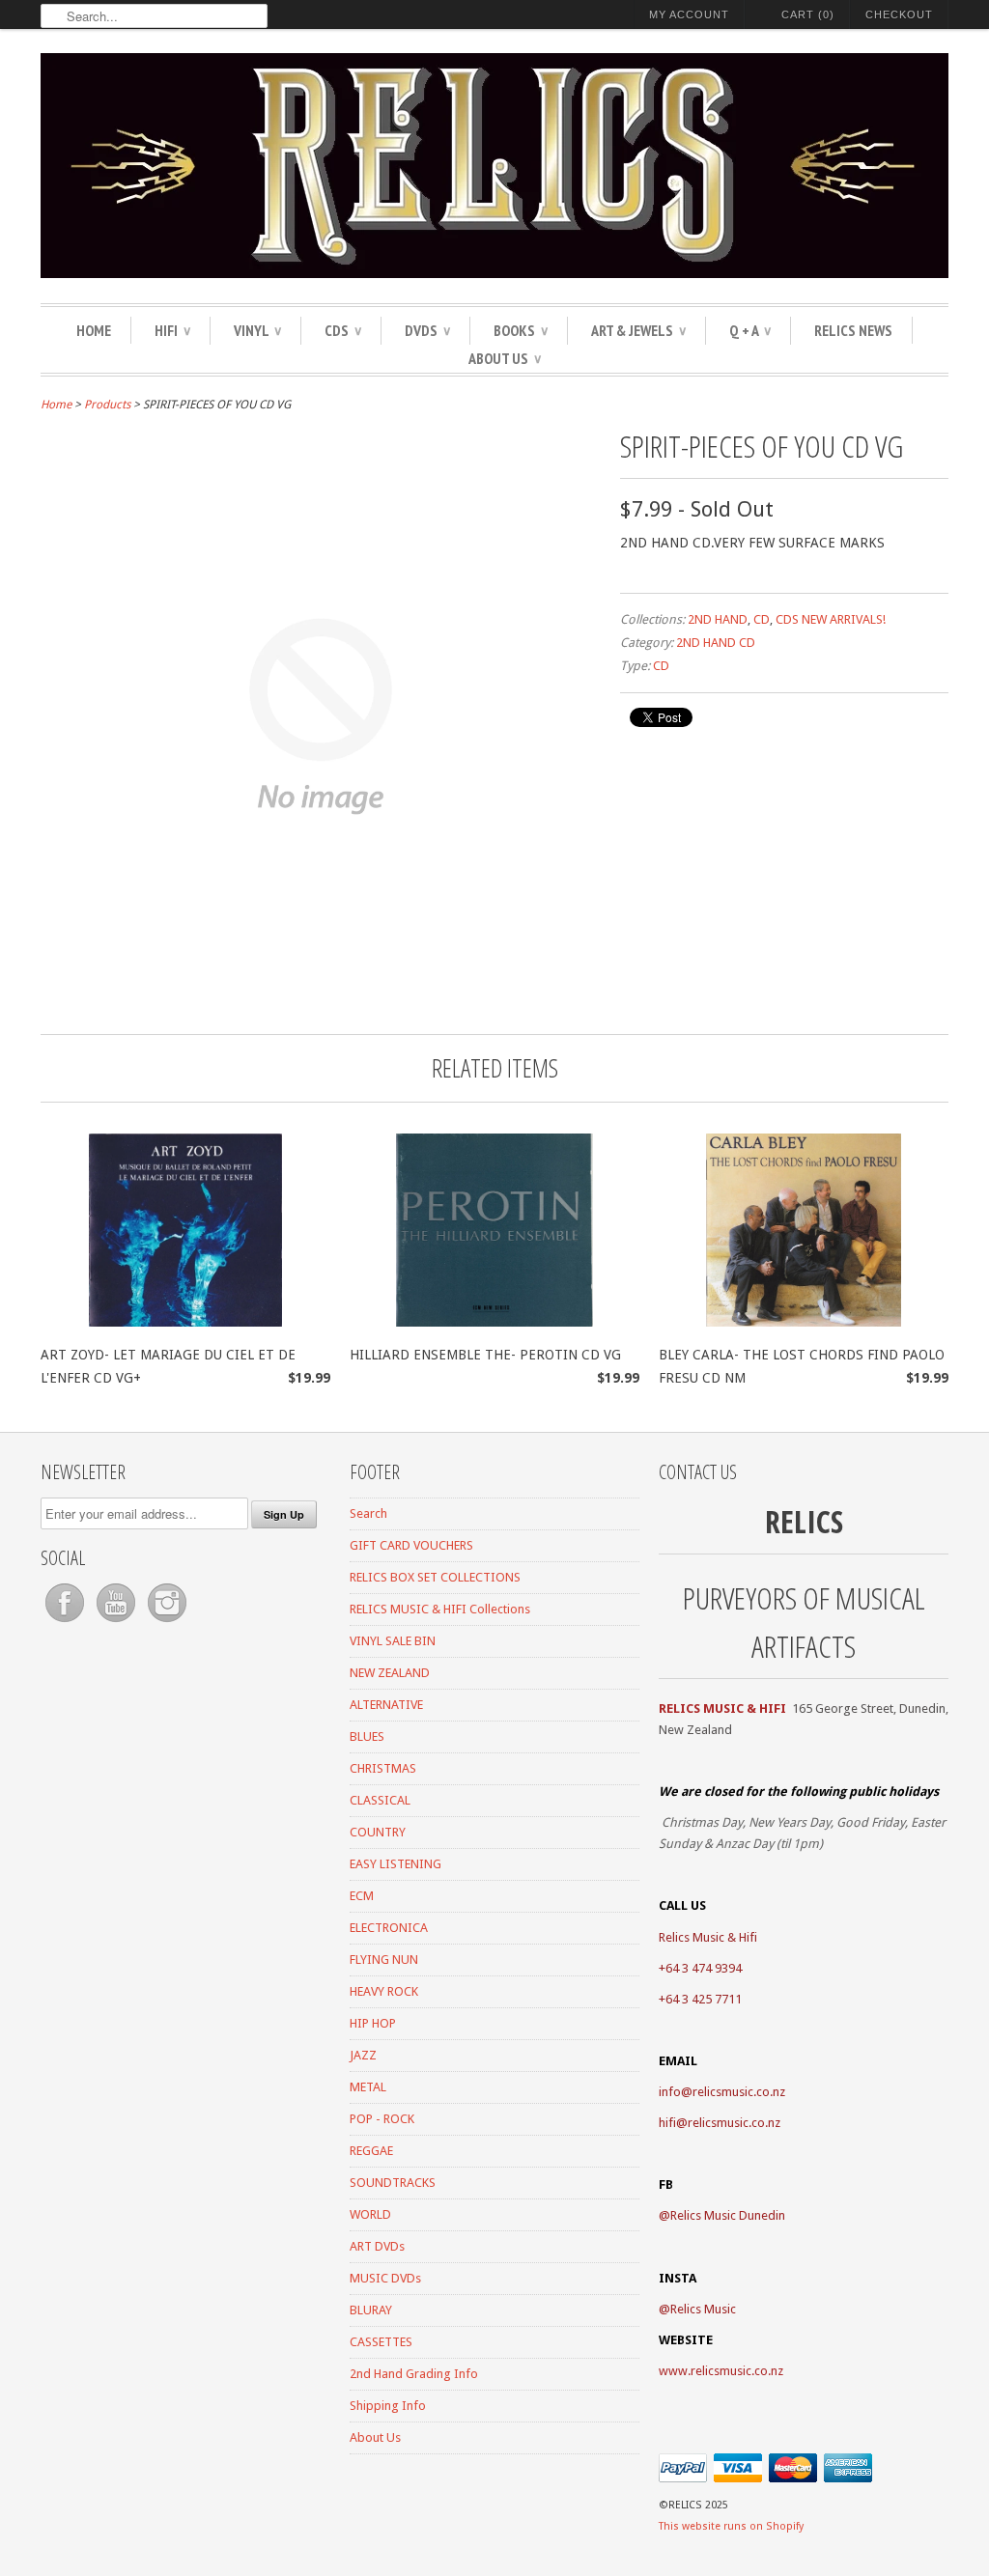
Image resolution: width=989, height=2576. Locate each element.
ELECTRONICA (389, 1928)
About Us (505, 358)
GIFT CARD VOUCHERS (411, 1545)
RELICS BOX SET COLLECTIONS (435, 1577)
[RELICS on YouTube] (117, 1623)
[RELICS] (494, 168)
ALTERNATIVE (386, 1705)
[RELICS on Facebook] (66, 1623)
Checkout (899, 14)
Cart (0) (808, 14)
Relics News (853, 330)
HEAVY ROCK (384, 1991)
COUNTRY (378, 1832)
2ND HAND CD (716, 643)
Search (368, 1513)
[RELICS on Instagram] (167, 1623)
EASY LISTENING (396, 1864)
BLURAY (371, 2310)
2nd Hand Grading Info (414, 2374)
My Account (689, 14)
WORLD (370, 2214)
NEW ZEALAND (390, 1673)
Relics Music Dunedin (728, 2215)
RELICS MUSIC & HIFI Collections (440, 1609)
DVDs (427, 330)
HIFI (172, 330)
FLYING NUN (384, 1960)
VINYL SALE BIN (393, 1641)
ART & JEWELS (638, 330)
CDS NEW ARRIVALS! (831, 619)
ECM (362, 1896)
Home (94, 330)
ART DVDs (377, 2246)
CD (762, 619)
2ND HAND (718, 619)
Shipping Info (388, 2406)
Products (107, 405)
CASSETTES (381, 2342)
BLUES (367, 1736)
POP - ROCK (382, 2119)
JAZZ (363, 2055)
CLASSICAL (380, 1800)
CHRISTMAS (383, 1768)
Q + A (750, 330)
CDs (343, 330)
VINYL (257, 330)
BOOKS (521, 330)
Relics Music (703, 2309)
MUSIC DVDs (385, 2278)
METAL (368, 2087)
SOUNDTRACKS (393, 2183)
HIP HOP (373, 2023)
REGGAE (371, 2151)
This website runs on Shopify (731, 2526)
